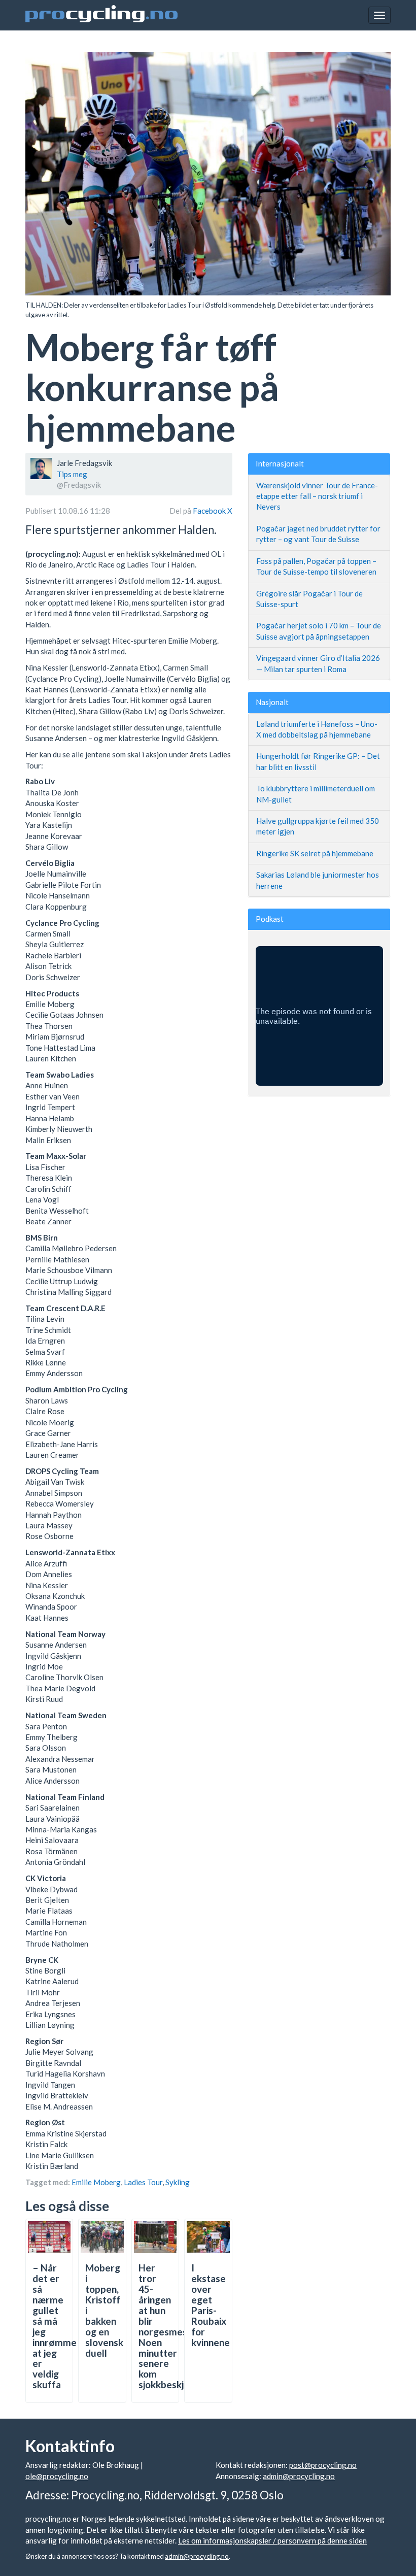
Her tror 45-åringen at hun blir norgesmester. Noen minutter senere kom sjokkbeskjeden (172, 2326)
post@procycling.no (323, 2465)
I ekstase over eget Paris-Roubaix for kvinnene (211, 2305)
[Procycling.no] (101, 15)
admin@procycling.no (299, 2476)
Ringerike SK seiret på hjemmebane (315, 853)
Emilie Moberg (96, 2182)
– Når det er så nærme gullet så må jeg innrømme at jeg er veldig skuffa (55, 2326)
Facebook (210, 511)
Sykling (178, 2182)
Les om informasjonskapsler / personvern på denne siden (272, 2540)
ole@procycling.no (57, 2476)
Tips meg (72, 474)
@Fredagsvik (79, 485)
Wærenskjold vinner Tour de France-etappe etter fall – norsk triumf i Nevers (317, 496)
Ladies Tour (143, 2182)
